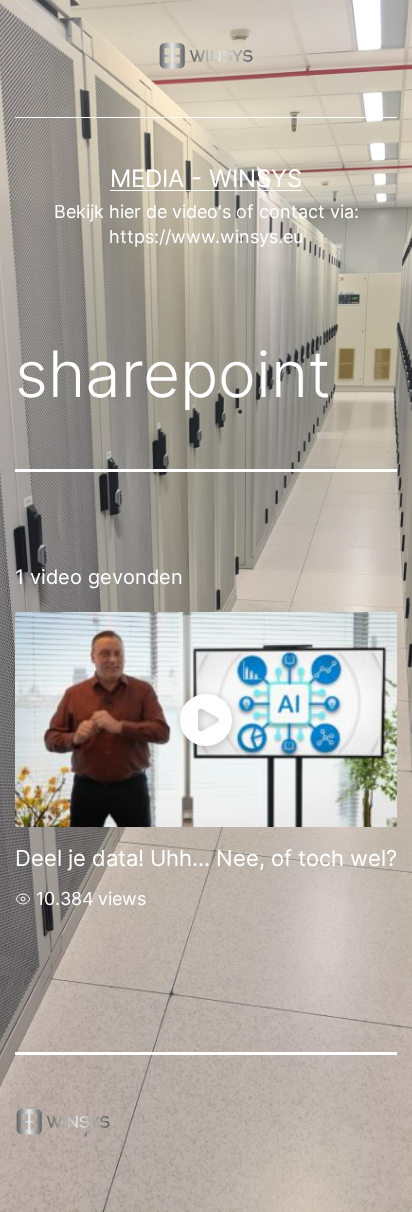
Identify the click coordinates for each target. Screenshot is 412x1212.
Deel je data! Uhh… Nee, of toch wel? (206, 858)
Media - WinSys (206, 178)
